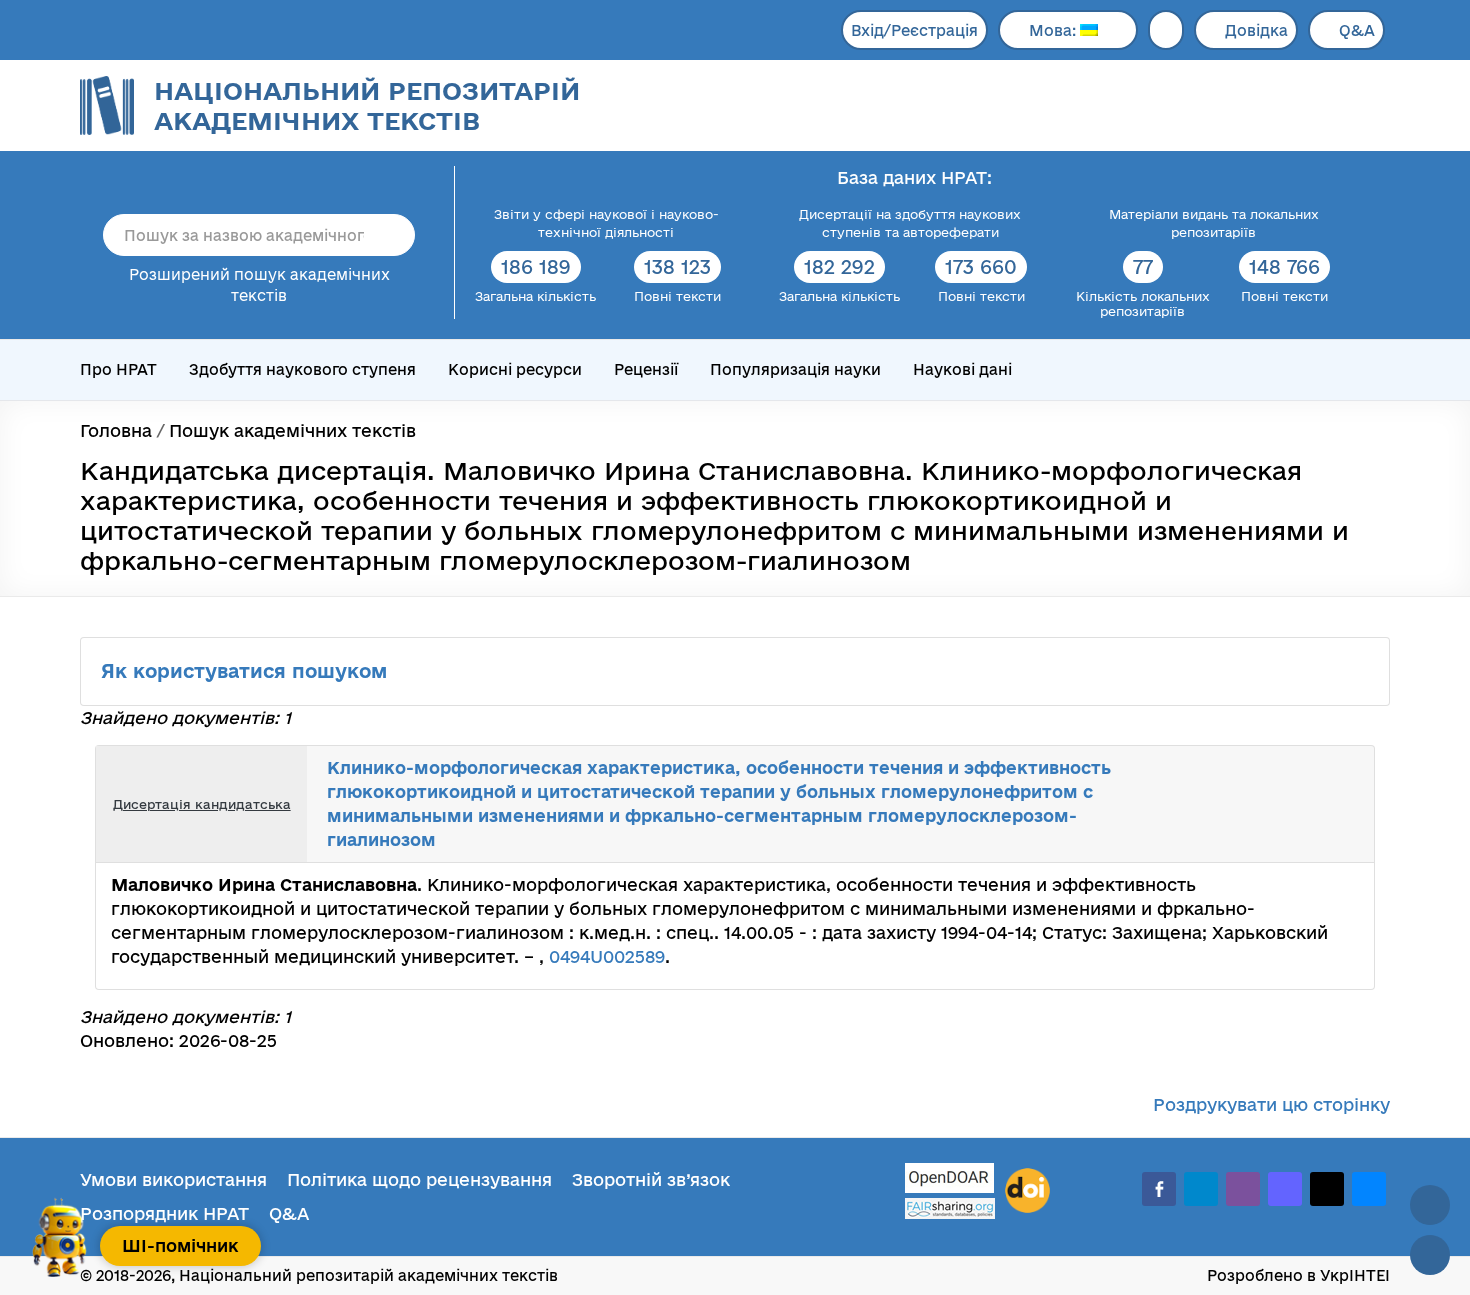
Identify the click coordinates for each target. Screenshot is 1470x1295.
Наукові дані (962, 369)
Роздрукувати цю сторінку (1271, 1104)
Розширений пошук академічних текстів (259, 285)
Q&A (1357, 30)
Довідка (1256, 30)
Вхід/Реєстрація (914, 30)
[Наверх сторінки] (1430, 1205)
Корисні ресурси (515, 369)
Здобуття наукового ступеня (302, 369)
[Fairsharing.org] (950, 1208)
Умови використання (173, 1179)
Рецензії (646, 369)
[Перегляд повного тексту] (1255, 804)
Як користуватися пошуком (247, 671)
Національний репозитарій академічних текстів (367, 105)
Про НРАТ (118, 369)
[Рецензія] (1321, 804)
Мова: (1054, 30)
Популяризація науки (795, 369)
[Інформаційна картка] (1277, 804)
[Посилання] (1299, 804)
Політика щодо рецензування (419, 1179)
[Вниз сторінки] (1430, 1255)
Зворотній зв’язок (651, 1179)
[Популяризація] (1343, 804)
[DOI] (1027, 1191)
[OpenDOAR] (950, 1180)
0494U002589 (607, 956)
